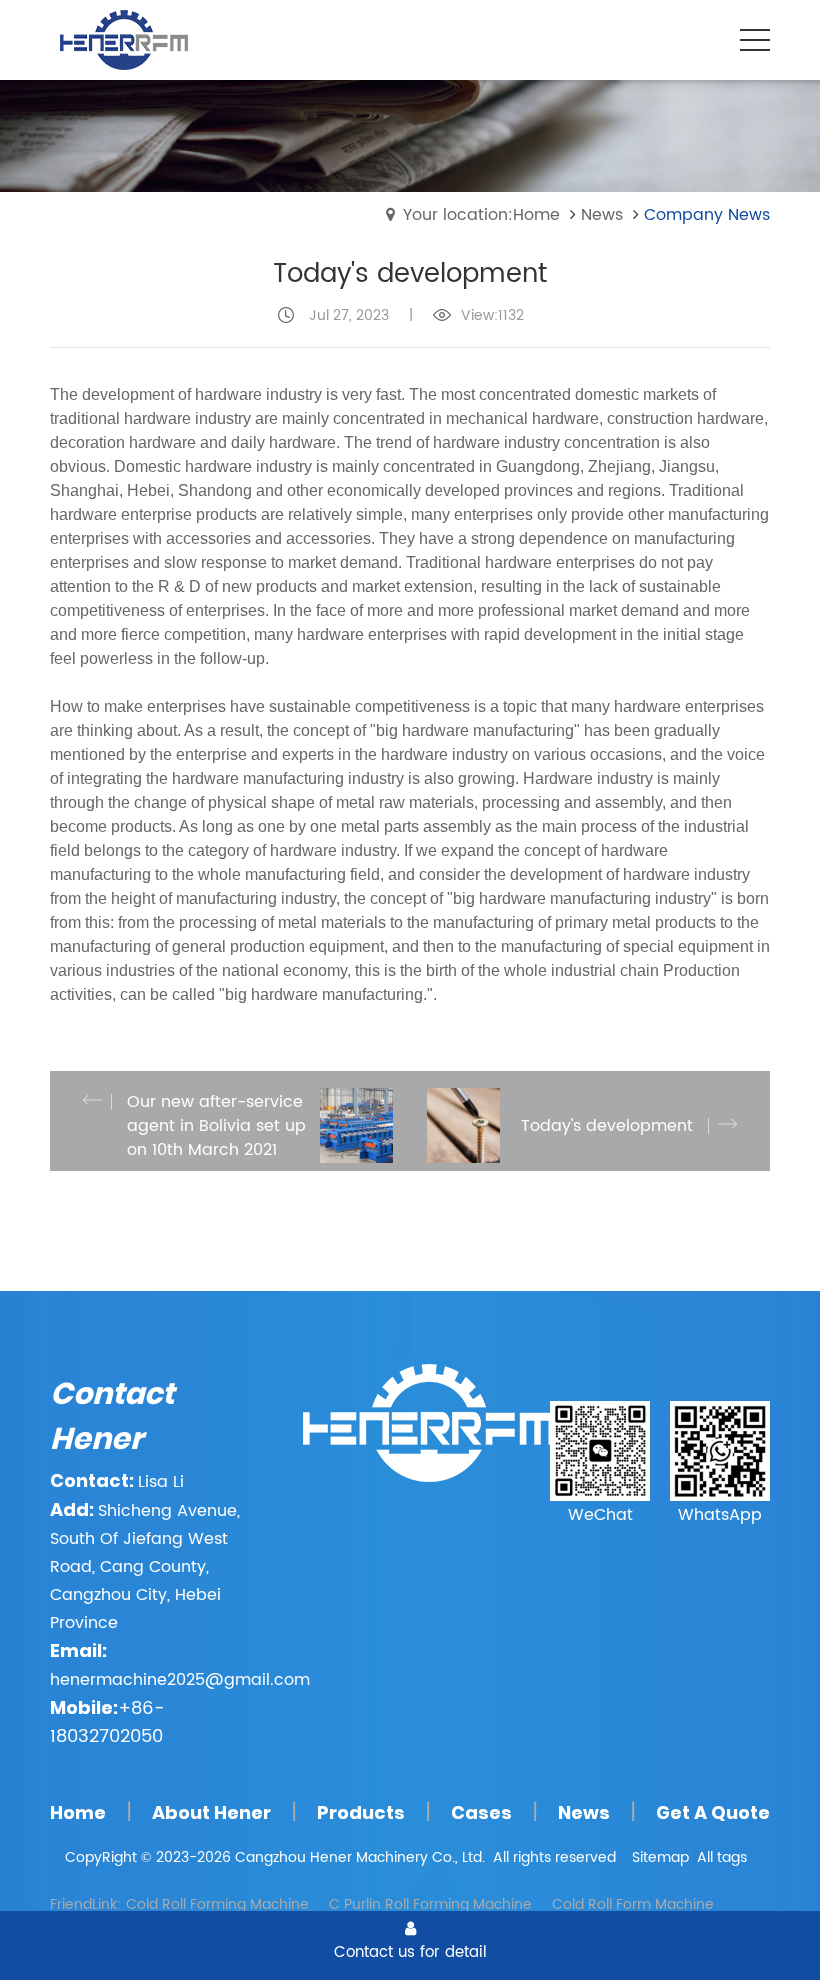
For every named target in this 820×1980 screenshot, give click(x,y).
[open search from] (705, 38)
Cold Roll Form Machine (633, 1904)
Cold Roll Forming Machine (217, 1904)
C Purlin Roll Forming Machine (430, 1904)
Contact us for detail (410, 1952)
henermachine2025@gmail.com (180, 1680)
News (602, 215)
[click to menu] (755, 40)
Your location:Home (481, 215)
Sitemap (660, 1857)
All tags (722, 1857)
